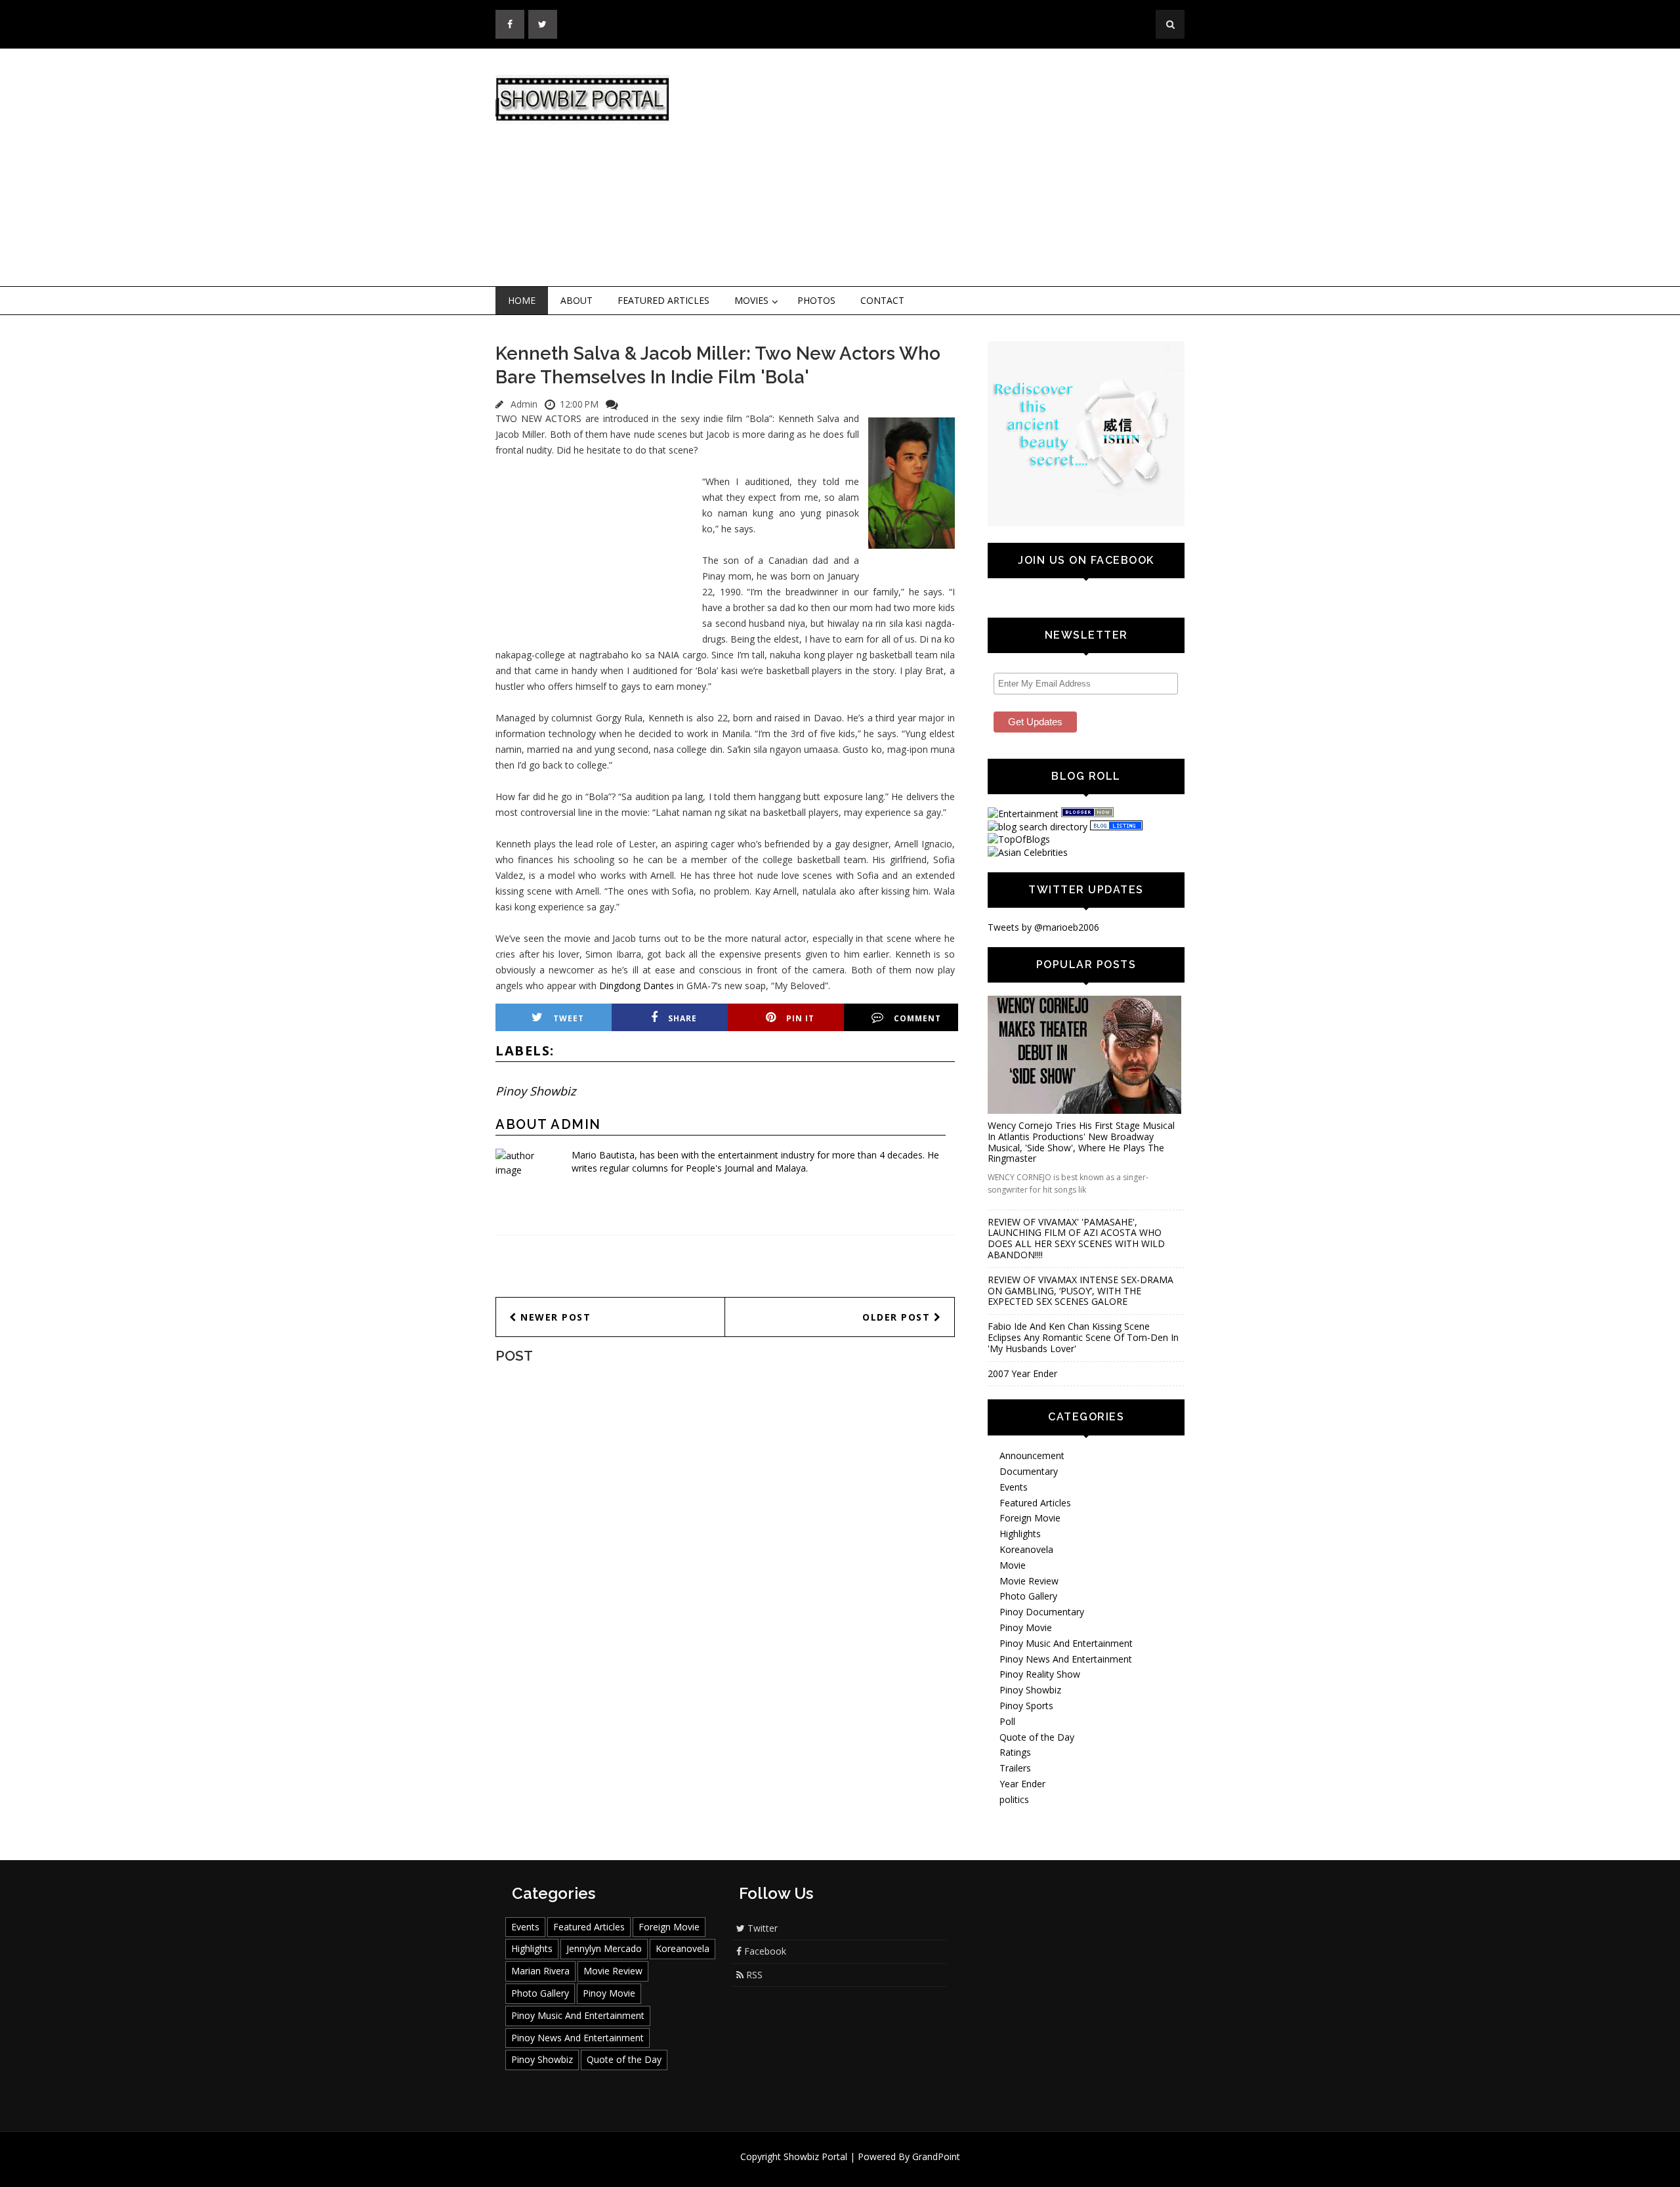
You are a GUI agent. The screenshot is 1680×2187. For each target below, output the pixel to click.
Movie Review (1029, 1581)
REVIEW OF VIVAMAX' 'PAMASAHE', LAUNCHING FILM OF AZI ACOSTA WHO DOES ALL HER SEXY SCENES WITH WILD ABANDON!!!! (1076, 1238)
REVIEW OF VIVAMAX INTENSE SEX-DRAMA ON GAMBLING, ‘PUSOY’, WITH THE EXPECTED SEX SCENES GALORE (1081, 1291)
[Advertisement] (948, 168)
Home (522, 300)
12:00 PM (579, 404)
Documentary (1029, 1471)
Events (1014, 1487)
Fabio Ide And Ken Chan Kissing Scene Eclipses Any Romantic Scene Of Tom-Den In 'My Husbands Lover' (1083, 1337)
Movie (1013, 1565)
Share (682, 1018)
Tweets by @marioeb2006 (1043, 927)
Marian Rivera (540, 1971)
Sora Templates (879, 2169)
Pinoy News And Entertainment (1066, 1659)
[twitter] (543, 24)
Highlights (1020, 1534)
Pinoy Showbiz (535, 1091)
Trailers (1015, 1768)
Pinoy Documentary (1042, 1612)
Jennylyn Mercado (604, 1948)
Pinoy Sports (1026, 1706)
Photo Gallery (1028, 1596)
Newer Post (554, 1317)
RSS (753, 1975)
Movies (751, 300)
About (577, 300)
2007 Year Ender (1022, 1373)
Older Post (898, 1317)
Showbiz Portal (815, 2156)
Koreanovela (1026, 1549)
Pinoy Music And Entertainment (1066, 1643)
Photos (816, 300)
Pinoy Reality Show (1040, 1674)
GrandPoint (936, 2156)
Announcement (1032, 1455)
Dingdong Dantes (637, 986)
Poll (1007, 1721)
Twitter (761, 1928)
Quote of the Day (1037, 1737)
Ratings (1015, 1752)
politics (1014, 1799)
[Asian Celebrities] (1028, 852)
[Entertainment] (1023, 814)
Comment (917, 1018)
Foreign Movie (1030, 1518)
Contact (882, 300)
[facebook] (510, 24)
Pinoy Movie (1026, 1627)
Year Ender (1022, 1784)
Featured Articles (663, 300)
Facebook (764, 1951)
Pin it (800, 1018)
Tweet (569, 1018)
